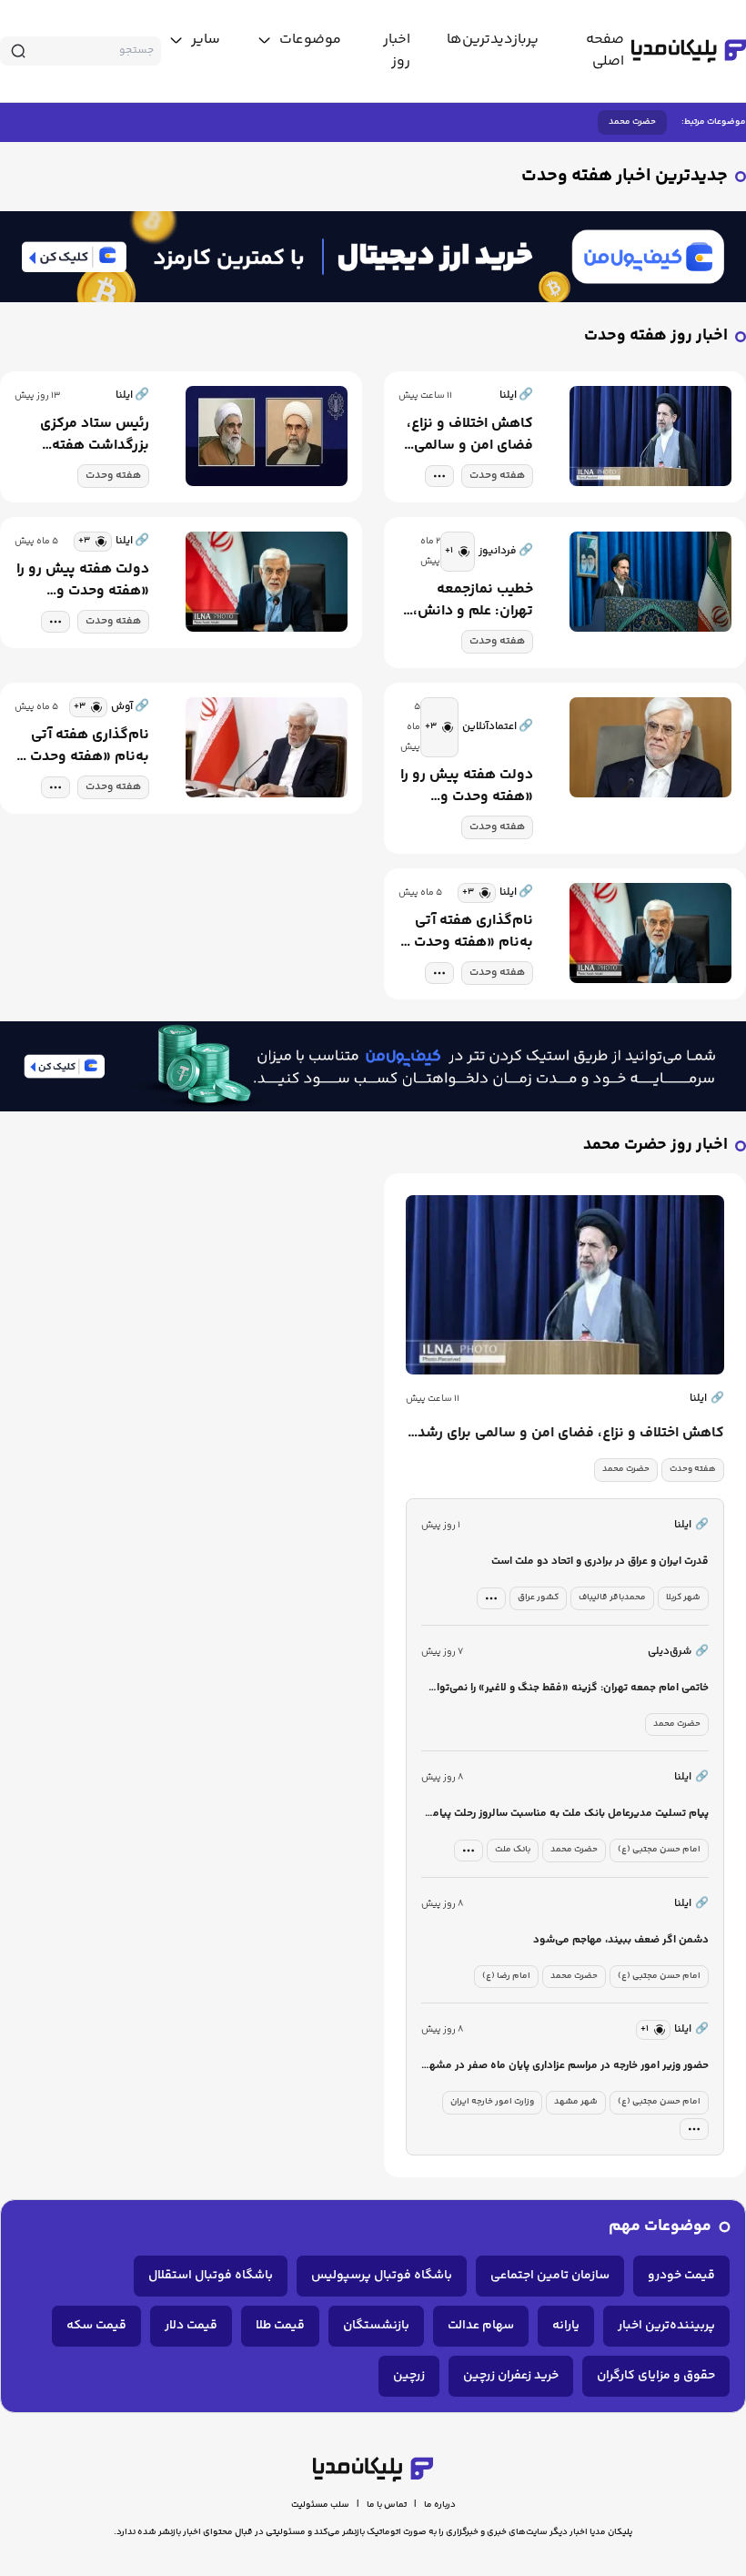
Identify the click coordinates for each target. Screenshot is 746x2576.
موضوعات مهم (660, 2227)
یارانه (566, 2326)
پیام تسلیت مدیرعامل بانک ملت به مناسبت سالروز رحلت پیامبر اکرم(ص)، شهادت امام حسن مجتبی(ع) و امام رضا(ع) (566, 1815)
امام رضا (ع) (506, 1976)
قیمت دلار (191, 2326)
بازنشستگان (376, 2326)
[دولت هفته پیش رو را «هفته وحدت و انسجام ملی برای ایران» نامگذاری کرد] (267, 583)
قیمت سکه (96, 2326)
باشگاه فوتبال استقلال (211, 2276)
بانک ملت (513, 1850)
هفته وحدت (497, 476)
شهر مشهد (576, 2102)
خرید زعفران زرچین (511, 2376)
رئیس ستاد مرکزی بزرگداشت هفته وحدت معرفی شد (95, 435)
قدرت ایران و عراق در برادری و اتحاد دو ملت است (600, 1562)
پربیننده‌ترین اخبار (666, 2326)
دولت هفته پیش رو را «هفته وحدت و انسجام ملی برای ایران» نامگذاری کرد (83, 581)
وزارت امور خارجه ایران (492, 2102)
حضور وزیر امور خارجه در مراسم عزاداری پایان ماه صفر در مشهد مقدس (566, 2067)
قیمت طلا (280, 2326)
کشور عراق (538, 1597)
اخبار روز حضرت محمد (655, 1146)
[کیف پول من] (373, 257)
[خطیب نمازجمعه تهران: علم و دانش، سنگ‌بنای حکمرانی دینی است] (650, 593)
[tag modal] (439, 476)
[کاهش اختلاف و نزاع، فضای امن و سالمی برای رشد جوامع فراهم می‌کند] (650, 437)
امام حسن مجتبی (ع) (659, 1850)
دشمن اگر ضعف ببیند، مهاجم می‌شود (621, 1940)
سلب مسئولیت (320, 2505)
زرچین (409, 2376)
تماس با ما (387, 2505)
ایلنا (707, 1399)
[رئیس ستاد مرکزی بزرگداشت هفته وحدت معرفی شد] (267, 437)
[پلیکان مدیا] (689, 51)
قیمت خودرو (681, 2276)
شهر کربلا (683, 1597)
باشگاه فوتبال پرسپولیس (382, 2276)
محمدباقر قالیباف (612, 1597)
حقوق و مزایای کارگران (656, 2376)
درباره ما (440, 2505)
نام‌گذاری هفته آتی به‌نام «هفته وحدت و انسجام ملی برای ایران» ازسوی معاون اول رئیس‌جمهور (84, 746)
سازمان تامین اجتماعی (550, 2276)
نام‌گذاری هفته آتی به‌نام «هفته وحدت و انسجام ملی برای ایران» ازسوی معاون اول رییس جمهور (468, 932)
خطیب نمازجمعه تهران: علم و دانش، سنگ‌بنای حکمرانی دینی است (473, 601)
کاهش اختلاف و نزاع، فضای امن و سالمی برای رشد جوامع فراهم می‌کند (470, 435)
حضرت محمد (632, 122)
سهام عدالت (481, 2326)
